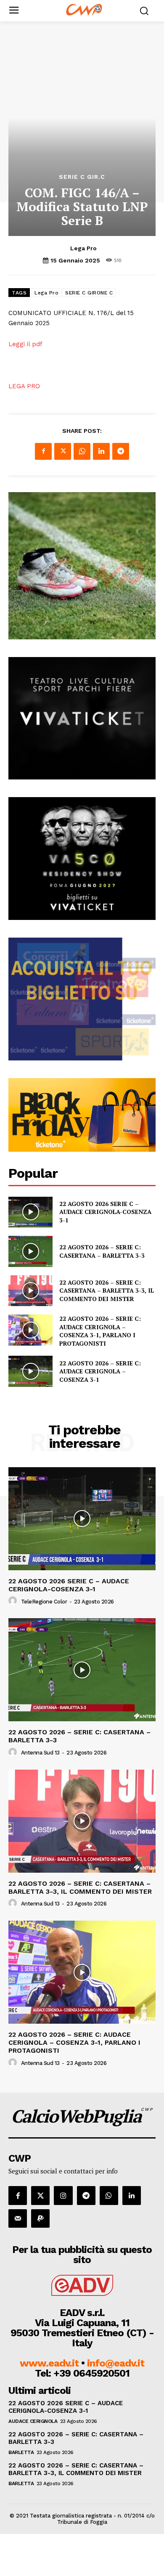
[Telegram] (121, 451)
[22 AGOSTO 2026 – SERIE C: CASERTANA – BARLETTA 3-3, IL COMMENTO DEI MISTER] (30, 1291)
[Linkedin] (101, 451)
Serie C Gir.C (82, 177)
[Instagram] (63, 2195)
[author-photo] (14, 1601)
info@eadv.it (116, 2363)
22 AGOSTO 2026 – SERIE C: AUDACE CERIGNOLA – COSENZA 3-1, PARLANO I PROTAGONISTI (100, 1331)
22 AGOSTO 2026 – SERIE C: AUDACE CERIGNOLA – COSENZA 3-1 (100, 1371)
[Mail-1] (18, 2218)
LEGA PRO (24, 386)
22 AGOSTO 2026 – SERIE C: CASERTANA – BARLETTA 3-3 (102, 1251)
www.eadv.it (49, 2363)
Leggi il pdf (25, 344)
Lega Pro (83, 248)
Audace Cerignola (33, 2421)
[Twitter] (63, 451)
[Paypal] (40, 2218)
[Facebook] (43, 451)
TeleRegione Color (44, 1602)
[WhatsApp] (82, 451)
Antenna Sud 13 (40, 1753)
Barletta (21, 2452)
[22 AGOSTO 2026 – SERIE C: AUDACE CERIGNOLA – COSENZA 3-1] (30, 1371)
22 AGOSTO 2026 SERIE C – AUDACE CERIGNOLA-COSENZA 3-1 (105, 1212)
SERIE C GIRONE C (89, 293)
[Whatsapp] (109, 2195)
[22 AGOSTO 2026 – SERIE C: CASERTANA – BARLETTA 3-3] (30, 1251)
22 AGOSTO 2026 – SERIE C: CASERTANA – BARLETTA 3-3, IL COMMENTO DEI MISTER (107, 1291)
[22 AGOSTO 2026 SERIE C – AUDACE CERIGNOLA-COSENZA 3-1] (30, 1212)
